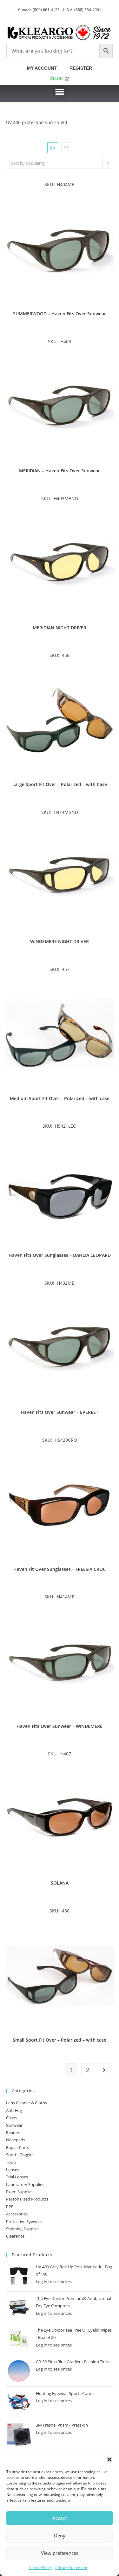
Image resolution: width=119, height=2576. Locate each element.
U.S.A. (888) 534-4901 (82, 10)
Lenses (13, 2170)
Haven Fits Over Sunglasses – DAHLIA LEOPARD (60, 1255)
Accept (60, 2518)
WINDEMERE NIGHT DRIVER (60, 941)
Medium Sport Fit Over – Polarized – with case (60, 1098)
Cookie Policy (40, 2568)
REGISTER (81, 68)
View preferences (60, 2553)
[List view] (67, 148)
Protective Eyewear (24, 2221)
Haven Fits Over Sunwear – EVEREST (60, 1412)
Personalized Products (27, 2199)
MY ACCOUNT (43, 68)
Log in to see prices (54, 2282)
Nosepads (16, 2140)
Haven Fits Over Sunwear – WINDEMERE (60, 1726)
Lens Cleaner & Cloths (26, 2103)
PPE (10, 2207)
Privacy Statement (71, 2568)
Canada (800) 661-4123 (39, 10)
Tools (11, 2162)
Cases (11, 2118)
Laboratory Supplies (25, 2184)
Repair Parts (17, 2147)
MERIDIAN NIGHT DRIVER (60, 628)
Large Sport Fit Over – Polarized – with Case (60, 784)
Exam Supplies (20, 2192)
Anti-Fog (14, 2110)
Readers (14, 2132)
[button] (109, 2459)
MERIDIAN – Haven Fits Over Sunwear (60, 471)
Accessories (17, 2214)
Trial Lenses (17, 2177)
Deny (60, 2535)
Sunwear (14, 2125)
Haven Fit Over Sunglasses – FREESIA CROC (60, 1569)
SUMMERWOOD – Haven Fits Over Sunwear (60, 314)
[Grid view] (53, 148)
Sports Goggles (20, 2155)
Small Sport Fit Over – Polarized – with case (60, 2040)
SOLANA (60, 1883)
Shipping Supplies (23, 2229)
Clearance (15, 2236)
